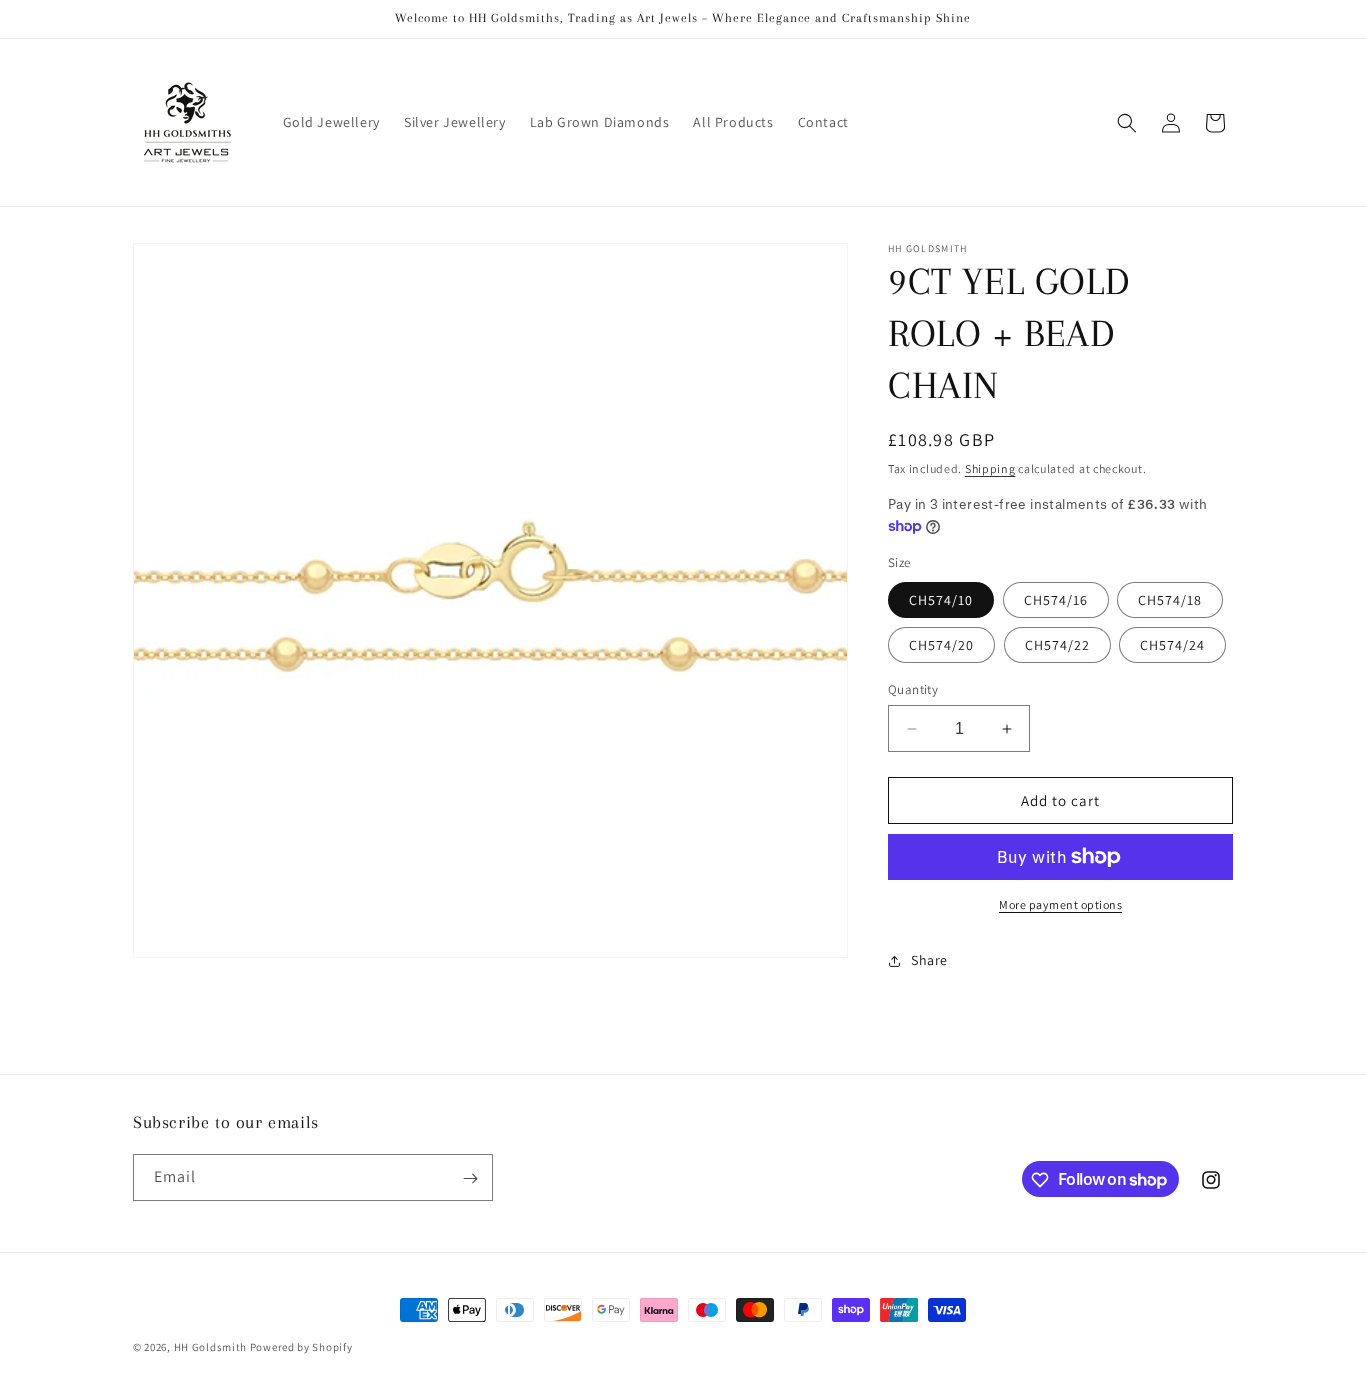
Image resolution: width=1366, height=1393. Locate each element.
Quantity (913, 689)
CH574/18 (1170, 600)
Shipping (990, 468)
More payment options (1060, 904)
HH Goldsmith (210, 1347)
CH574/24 (1172, 645)
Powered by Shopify (301, 1347)
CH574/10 (941, 600)
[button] (1127, 123)
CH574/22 (1057, 645)
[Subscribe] (470, 1178)
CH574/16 (1056, 600)
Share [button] (929, 960)
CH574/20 (941, 645)
